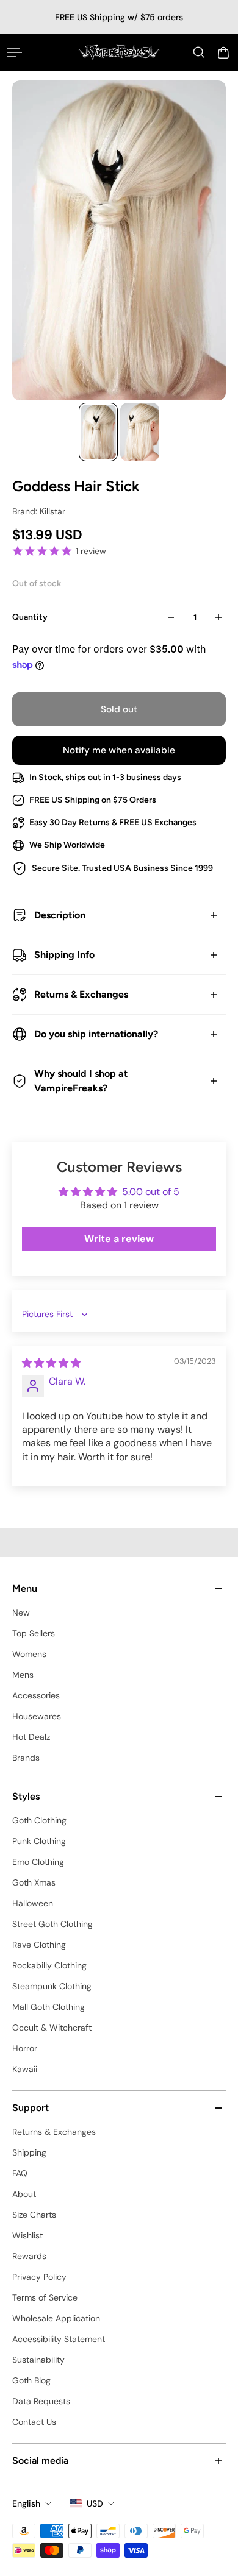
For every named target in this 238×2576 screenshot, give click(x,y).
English (26, 2503)
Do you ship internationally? (96, 1034)
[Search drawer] (199, 52)
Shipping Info (64, 955)
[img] (51, 1363)
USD (95, 2503)
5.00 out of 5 (151, 1192)
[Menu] (15, 52)
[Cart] (223, 52)
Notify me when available (119, 750)
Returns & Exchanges (81, 994)
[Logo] (119, 52)
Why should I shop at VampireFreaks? (81, 1081)
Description (60, 915)
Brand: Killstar (39, 511)
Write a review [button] (119, 1239)
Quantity (30, 617)
